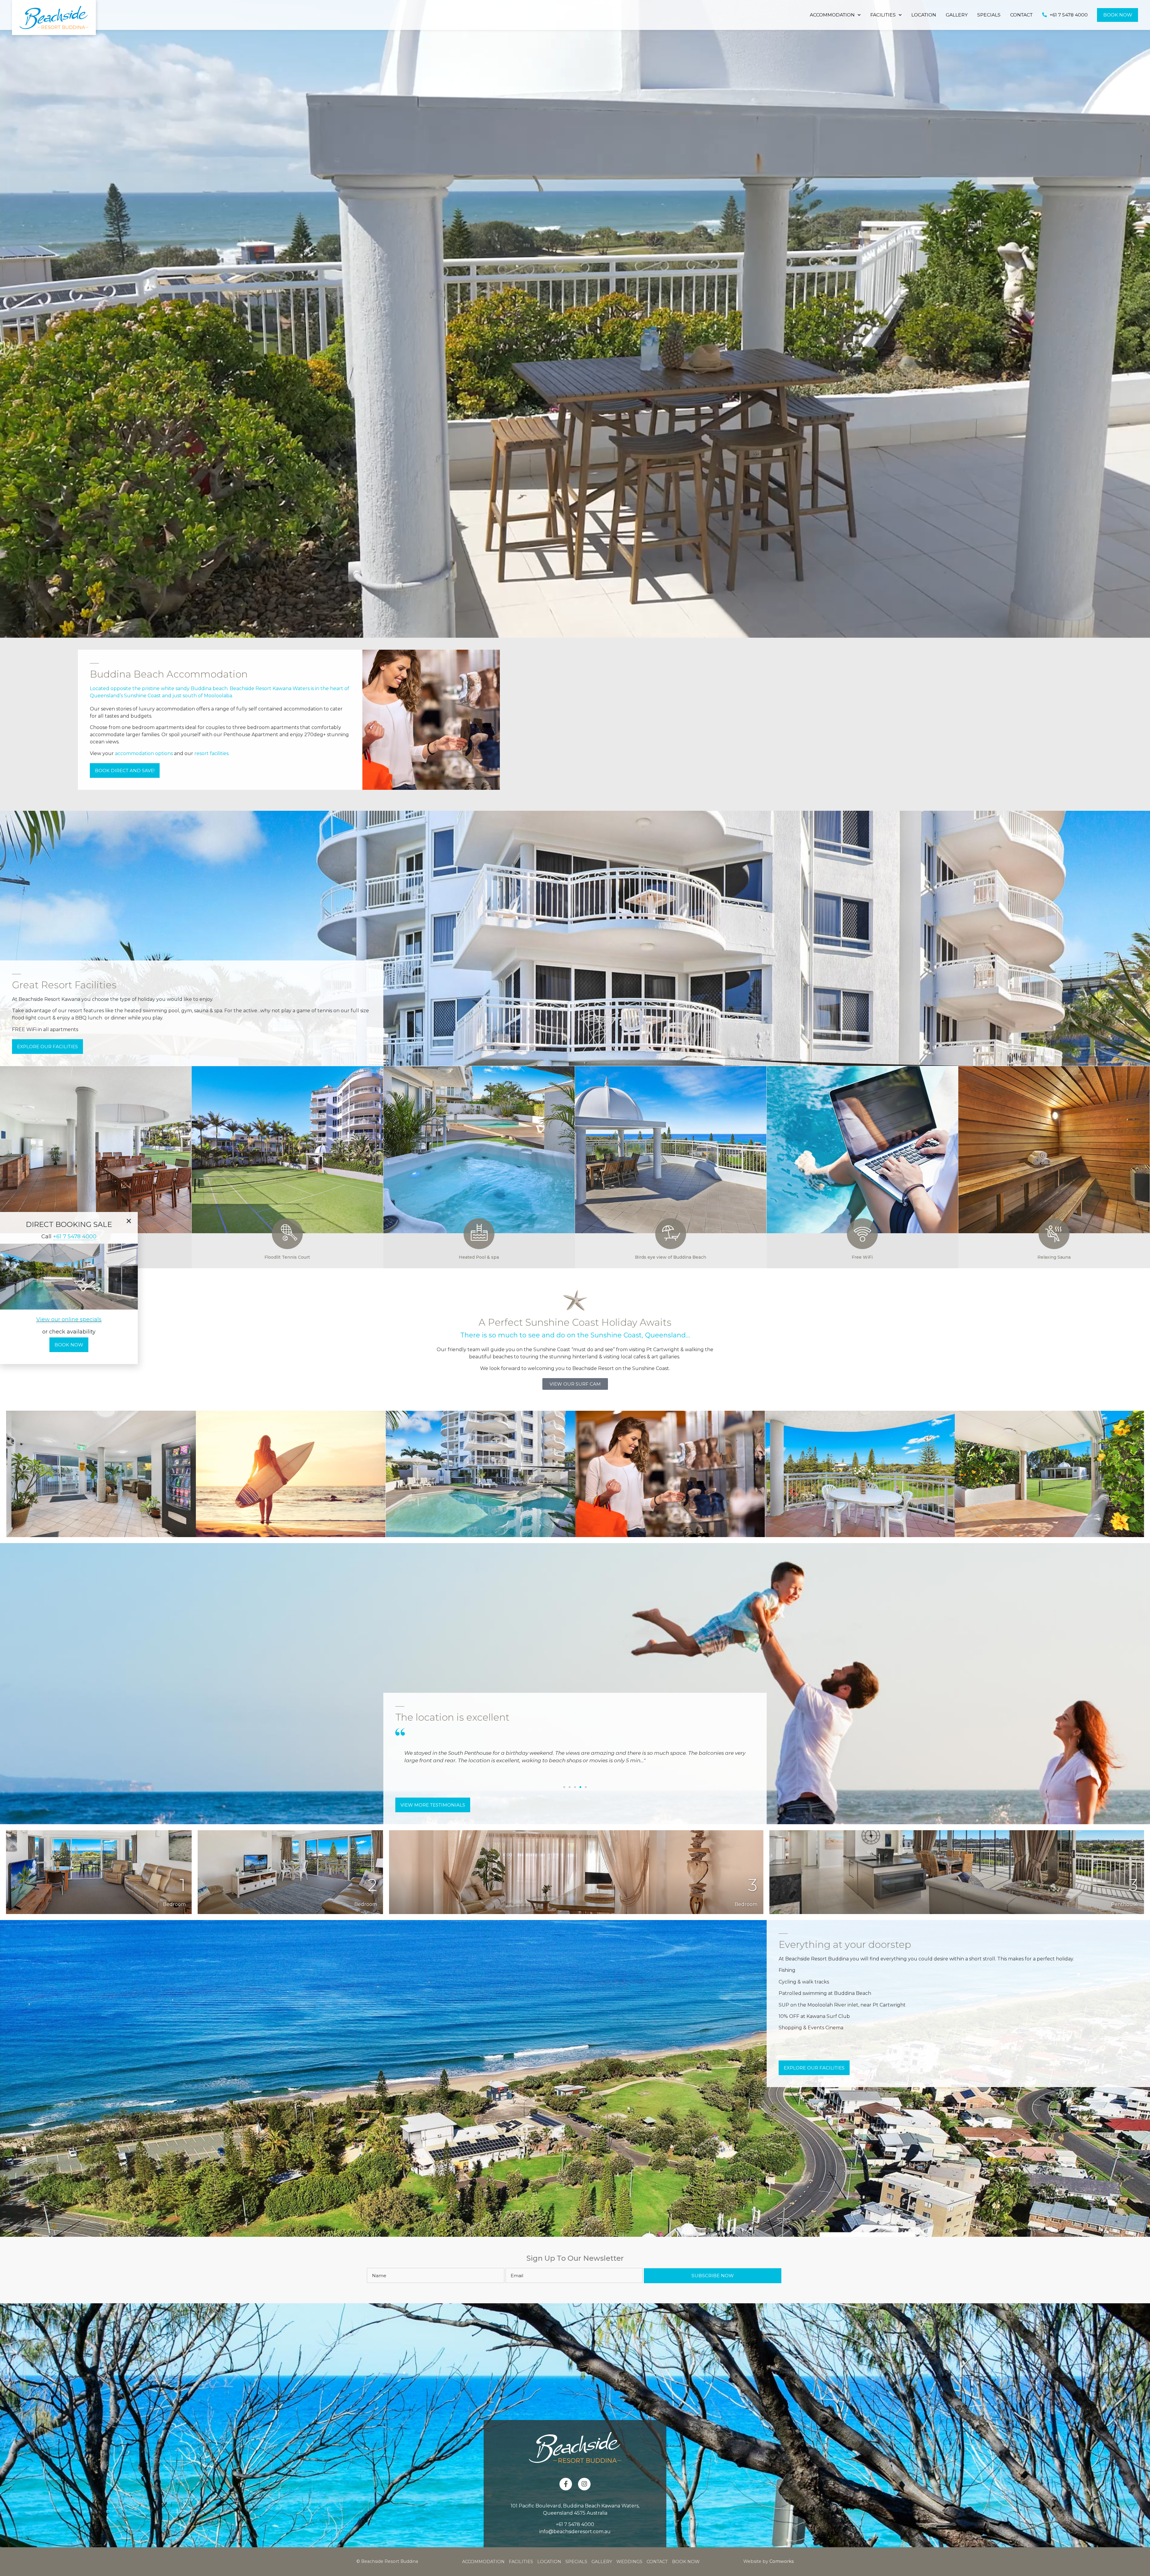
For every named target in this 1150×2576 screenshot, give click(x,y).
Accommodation (832, 15)
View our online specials (69, 1319)
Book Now (1118, 15)
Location (924, 15)
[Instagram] (584, 2484)
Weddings (629, 2562)
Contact (1021, 15)
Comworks (781, 2561)
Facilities (883, 15)
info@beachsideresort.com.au (575, 2532)
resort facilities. (211, 753)
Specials (989, 15)
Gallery (957, 15)
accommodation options (143, 753)
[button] (564, 1787)
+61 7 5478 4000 (575, 2524)
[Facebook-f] (566, 2484)
